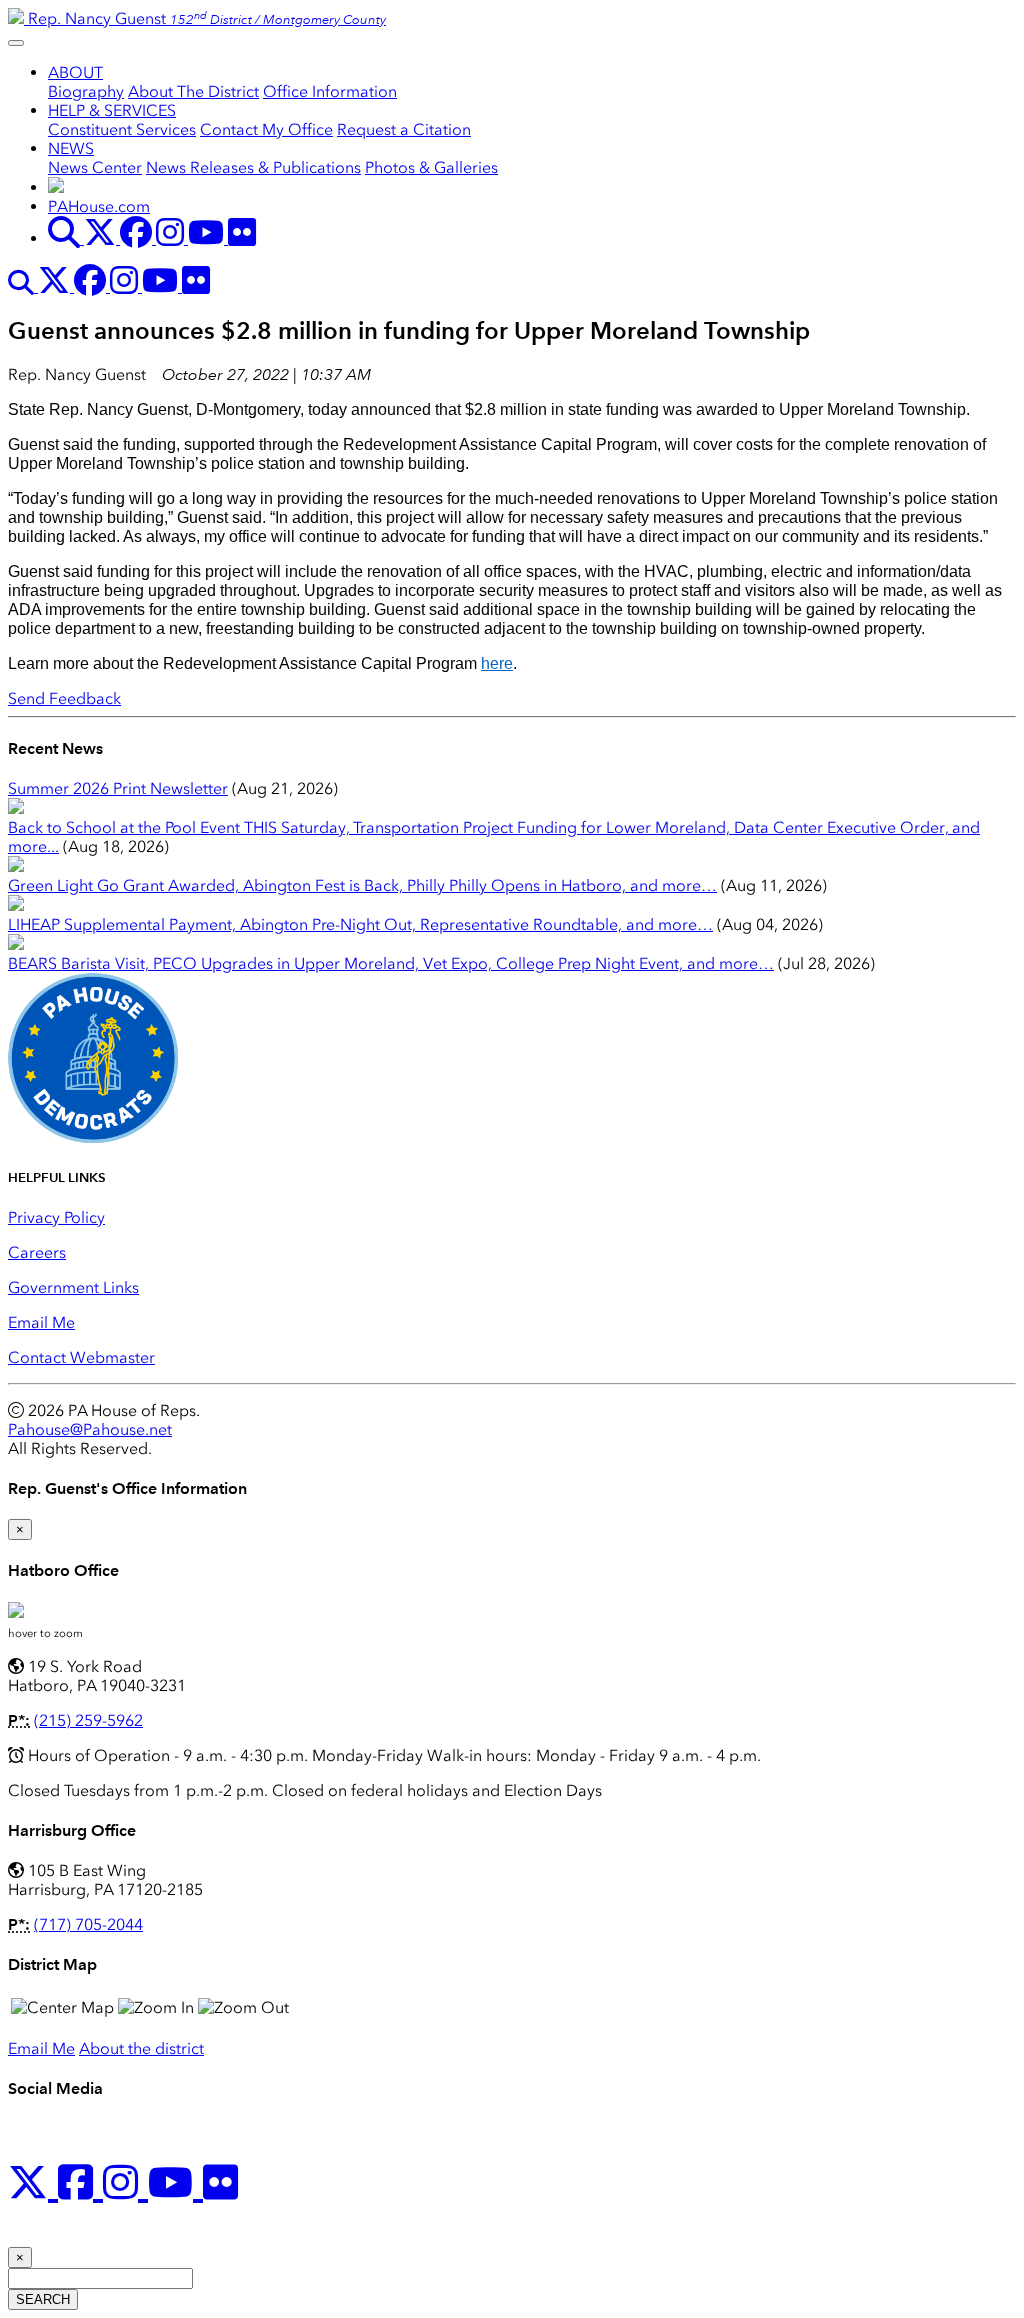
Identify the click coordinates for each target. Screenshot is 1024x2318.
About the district (141, 2048)
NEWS (71, 148)
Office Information (330, 91)
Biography (86, 91)
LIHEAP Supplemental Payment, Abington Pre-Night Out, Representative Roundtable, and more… (360, 924)
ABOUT (75, 72)
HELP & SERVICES (112, 110)
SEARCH (43, 2299)
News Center (95, 167)
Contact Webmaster (81, 1357)
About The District (193, 91)
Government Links (73, 1287)
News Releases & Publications (253, 167)
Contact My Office (266, 129)
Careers (37, 1252)
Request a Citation (404, 129)
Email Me (41, 1322)
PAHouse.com (99, 206)
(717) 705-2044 (88, 1924)
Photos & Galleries (431, 167)
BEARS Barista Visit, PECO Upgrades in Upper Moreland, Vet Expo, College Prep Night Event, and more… (391, 963)
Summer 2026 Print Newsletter (118, 788)
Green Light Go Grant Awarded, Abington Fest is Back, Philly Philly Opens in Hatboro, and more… (362, 885)
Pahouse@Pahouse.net (90, 1429)
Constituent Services (122, 129)
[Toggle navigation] (16, 43)
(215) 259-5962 (88, 1720)
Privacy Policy (56, 1217)
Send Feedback (64, 698)
